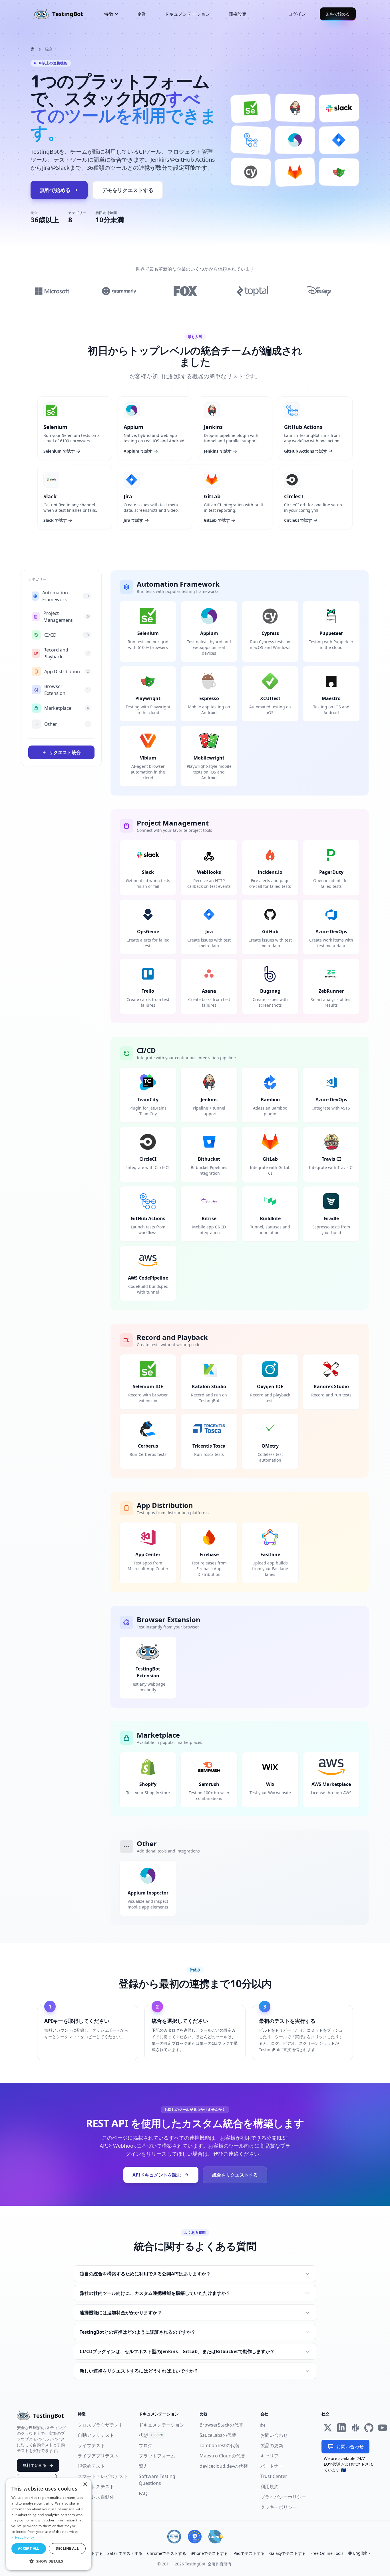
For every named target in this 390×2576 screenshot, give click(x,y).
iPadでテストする (249, 2553)
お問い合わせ (274, 2435)
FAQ (143, 2493)
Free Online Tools (327, 2553)
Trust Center (274, 2476)
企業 (142, 14)
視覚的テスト (91, 2466)
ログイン (297, 14)
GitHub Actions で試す (306, 451)
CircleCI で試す (298, 520)
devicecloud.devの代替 (224, 2466)
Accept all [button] (29, 2548)
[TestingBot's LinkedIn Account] (341, 2428)
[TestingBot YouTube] (383, 2428)
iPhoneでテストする (209, 2553)
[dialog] (49, 2524)
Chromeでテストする (167, 2553)
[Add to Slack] (355, 2428)
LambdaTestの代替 (220, 2445)
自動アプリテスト (96, 2435)
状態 (143, 2435)
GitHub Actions (303, 427)
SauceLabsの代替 (218, 2435)
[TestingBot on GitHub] (369, 2428)
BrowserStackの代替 (221, 2425)
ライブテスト (91, 2445)
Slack (50, 496)
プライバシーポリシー (283, 2497)
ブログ (146, 2445)
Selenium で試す (59, 451)
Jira (128, 496)
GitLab (212, 496)
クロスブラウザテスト (100, 2425)
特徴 (108, 14)
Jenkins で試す (218, 451)
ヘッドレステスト (96, 2487)
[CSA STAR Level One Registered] (174, 2537)
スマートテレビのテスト (103, 2476)
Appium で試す (138, 451)
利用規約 (270, 2487)
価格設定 (238, 14)
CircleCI (294, 496)
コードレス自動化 (96, 2497)
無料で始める (338, 14)
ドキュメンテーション (187, 14)
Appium (133, 427)
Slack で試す (55, 520)
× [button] (85, 2484)
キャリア (270, 2456)
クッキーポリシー (279, 2507)
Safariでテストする (125, 2553)
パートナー (272, 2466)
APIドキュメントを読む (157, 2175)
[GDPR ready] (195, 2537)
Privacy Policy (23, 2537)
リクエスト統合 (65, 752)
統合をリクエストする (235, 2175)
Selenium (55, 427)
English (360, 2553)
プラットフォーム (157, 2456)
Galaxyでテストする (288, 2553)
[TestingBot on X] (328, 2428)
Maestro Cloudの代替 (222, 2456)
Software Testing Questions (157, 2480)
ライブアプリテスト (98, 2456)
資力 (143, 2466)
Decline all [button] (67, 2548)
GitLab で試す (217, 520)
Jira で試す (133, 520)
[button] (49, 2561)
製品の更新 (272, 2445)
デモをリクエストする (128, 190)
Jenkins (213, 427)
